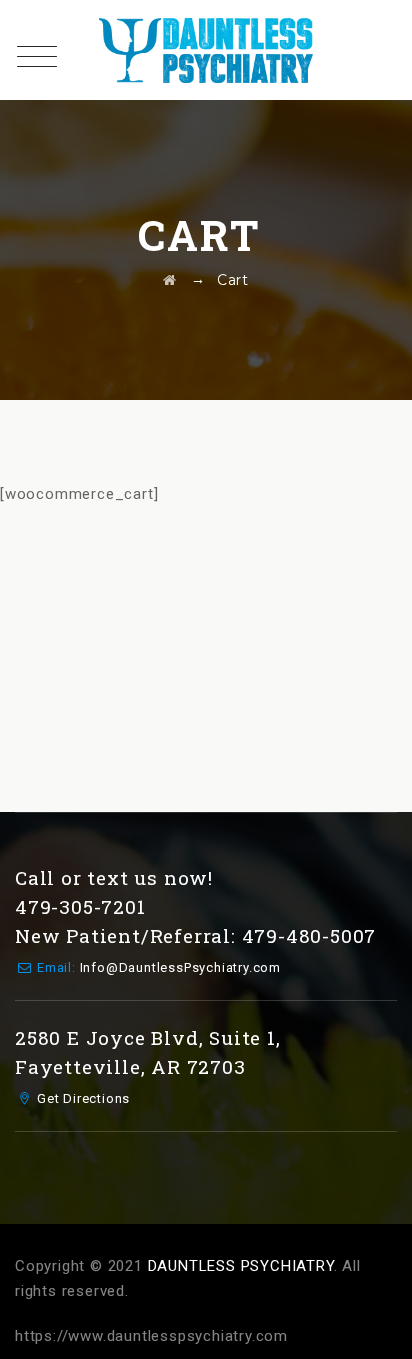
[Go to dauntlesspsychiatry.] (170, 280)
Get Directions (83, 1098)
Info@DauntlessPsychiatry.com (180, 967)
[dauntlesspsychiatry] (205, 50)
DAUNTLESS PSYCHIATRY (241, 1266)
